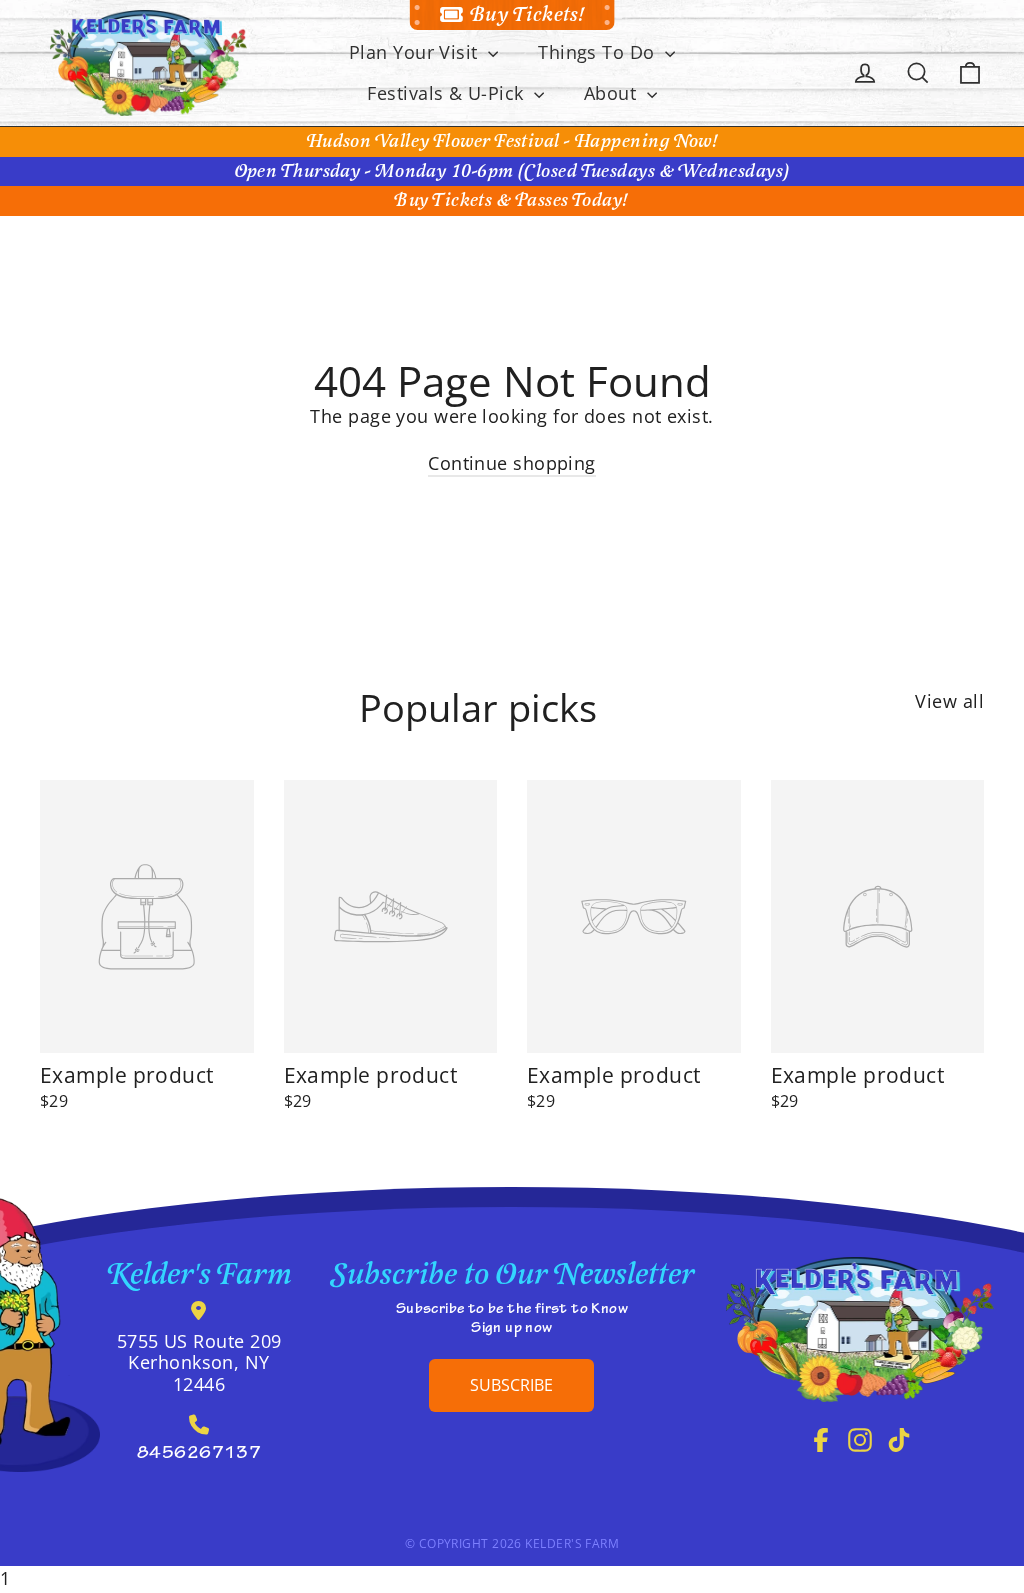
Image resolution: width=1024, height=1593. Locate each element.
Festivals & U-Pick (448, 93)
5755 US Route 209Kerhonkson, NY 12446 (199, 1362)
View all (949, 701)
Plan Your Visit (416, 52)
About (613, 93)
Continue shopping (512, 463)
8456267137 (199, 1455)
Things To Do (599, 52)
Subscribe (511, 1385)
